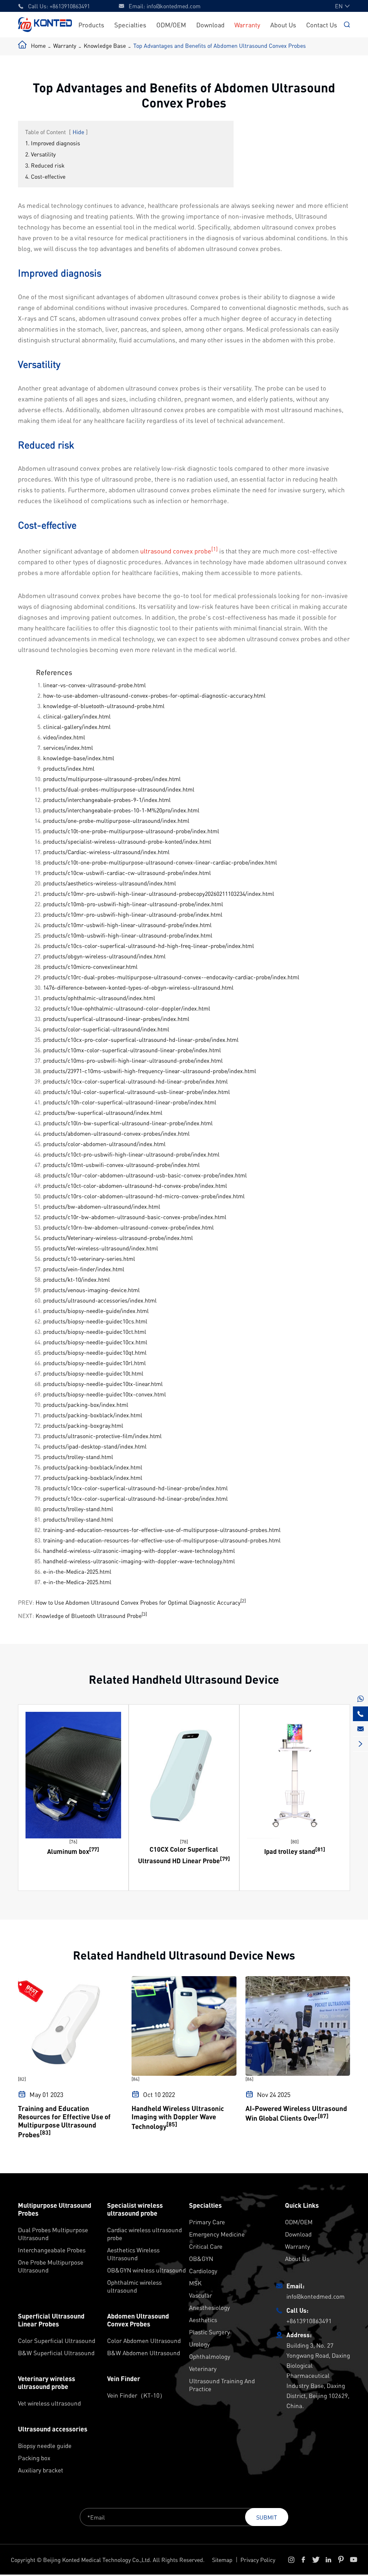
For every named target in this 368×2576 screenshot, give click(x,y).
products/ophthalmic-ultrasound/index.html (99, 998)
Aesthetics (203, 2320)
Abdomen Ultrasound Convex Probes (138, 2320)
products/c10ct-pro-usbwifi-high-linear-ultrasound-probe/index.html (131, 1154)
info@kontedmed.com (174, 6)
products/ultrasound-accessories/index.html (100, 1300)
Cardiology (203, 2271)
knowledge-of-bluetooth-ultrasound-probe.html (104, 706)
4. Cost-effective (45, 176)
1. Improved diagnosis (53, 143)
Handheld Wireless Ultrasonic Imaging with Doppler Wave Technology (178, 2117)
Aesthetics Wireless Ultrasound (133, 2254)
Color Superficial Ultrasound (57, 2340)
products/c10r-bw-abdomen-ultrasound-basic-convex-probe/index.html (135, 1217)
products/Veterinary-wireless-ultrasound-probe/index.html (118, 1238)
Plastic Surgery (210, 2332)
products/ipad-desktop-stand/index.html (95, 1446)
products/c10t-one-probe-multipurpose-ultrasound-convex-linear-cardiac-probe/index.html (160, 862)
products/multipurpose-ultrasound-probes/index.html (112, 779)
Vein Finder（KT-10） (136, 2395)
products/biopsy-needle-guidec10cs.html (95, 1321)
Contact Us (322, 25)
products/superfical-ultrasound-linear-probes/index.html (116, 1019)
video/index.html (64, 737)
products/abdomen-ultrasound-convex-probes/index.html (116, 1133)
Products (91, 25)
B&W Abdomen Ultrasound (144, 2353)
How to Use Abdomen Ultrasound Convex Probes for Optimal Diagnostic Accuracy (138, 1603)
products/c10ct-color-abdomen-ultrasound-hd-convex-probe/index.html (135, 1186)
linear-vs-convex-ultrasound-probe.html (95, 685)
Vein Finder (124, 2379)
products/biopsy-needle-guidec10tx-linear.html (103, 1384)
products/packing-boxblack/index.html (93, 1415)
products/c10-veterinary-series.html (89, 1259)
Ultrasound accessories (53, 2429)
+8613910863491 (70, 6)
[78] (184, 1841)
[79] (225, 1859)
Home (38, 45)
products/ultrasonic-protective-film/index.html (102, 1436)
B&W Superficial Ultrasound (56, 2353)
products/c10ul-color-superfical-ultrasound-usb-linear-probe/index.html (137, 1092)
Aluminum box (68, 1851)
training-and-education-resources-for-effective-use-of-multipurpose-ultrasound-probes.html (162, 1530)
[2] (243, 1601)
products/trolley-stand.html (78, 1457)
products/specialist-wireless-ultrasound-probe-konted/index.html (127, 841)
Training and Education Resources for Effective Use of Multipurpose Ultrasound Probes (64, 2121)
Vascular (201, 2295)
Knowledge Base (105, 45)
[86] (249, 2079)
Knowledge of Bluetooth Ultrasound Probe (89, 1616)
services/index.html (68, 747)
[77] (94, 1849)
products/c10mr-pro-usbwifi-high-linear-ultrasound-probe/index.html (133, 914)
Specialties (130, 25)
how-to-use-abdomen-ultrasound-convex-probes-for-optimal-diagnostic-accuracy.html (154, 695)
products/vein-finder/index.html (84, 1269)
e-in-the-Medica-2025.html (77, 1571)
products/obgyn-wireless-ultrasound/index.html (104, 956)
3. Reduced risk (45, 165)
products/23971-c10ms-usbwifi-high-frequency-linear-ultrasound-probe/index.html (150, 1071)
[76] (73, 1841)
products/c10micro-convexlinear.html (90, 966)
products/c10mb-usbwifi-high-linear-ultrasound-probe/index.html (128, 935)
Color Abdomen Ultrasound (144, 2340)
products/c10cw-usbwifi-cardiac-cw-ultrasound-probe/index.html (127, 873)
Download (210, 25)
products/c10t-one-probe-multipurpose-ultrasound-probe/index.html (131, 831)
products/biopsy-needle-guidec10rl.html (95, 1363)
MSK (195, 2283)
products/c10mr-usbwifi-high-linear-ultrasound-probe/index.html (127, 925)
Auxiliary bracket (41, 2470)
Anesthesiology (210, 2307)
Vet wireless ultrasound (49, 2403)
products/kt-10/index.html (77, 1279)
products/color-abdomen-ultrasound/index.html (104, 1144)
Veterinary (203, 2368)
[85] (172, 2124)
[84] (135, 2079)
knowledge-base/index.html (79, 758)
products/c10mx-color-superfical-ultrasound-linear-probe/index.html (132, 1050)
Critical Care (206, 2246)
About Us (283, 25)
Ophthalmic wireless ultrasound (134, 2286)
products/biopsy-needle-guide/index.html (96, 1311)
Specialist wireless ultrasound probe (135, 2209)
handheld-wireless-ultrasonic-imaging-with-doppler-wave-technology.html (139, 1551)
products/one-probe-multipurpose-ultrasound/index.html (116, 820)
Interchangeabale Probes (52, 2250)
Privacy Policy (258, 2560)
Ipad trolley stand (290, 1851)
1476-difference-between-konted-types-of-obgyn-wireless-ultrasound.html (138, 987)
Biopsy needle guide (45, 2445)
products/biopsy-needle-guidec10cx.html (95, 1342)
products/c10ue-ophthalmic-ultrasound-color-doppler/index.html (127, 1008)
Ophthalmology (210, 2356)
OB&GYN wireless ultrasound (146, 2270)
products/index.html (69, 768)
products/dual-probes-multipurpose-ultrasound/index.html (119, 789)
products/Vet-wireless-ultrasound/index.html (101, 1248)
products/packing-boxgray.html (83, 1425)
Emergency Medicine (217, 2234)
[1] (215, 549)
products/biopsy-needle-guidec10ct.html (95, 1332)
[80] (295, 1841)
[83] (45, 2132)
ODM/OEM (171, 25)
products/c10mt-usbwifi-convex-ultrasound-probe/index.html (121, 1165)
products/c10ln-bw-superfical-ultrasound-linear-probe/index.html (128, 1123)
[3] (144, 1614)
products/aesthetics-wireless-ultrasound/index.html (110, 883)
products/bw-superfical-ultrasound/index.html (103, 1113)
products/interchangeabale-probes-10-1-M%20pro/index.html (121, 810)
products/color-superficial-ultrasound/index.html (106, 1029)
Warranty (247, 25)
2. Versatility (40, 154)
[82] (22, 2079)
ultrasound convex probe (176, 551)
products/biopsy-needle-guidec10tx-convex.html (105, 1394)
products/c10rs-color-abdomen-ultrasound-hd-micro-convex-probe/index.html (144, 1196)
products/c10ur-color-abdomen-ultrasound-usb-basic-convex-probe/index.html (145, 1175)
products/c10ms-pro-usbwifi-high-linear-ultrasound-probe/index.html (133, 1060)
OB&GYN (201, 2258)
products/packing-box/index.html (86, 1405)
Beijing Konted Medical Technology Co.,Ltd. (97, 2560)
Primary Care (207, 2222)
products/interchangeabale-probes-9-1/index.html (107, 800)
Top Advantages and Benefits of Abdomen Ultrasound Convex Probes (220, 45)
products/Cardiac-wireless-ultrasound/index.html (106, 852)
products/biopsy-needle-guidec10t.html (93, 1373)
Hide (78, 132)
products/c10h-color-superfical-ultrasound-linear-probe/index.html (130, 1102)
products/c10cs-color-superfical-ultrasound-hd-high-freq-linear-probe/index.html (149, 946)
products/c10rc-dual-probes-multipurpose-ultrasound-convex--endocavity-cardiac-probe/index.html (171, 977)
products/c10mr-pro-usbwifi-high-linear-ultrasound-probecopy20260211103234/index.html (159, 893)
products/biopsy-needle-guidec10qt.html (95, 1352)
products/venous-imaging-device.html (91, 1290)
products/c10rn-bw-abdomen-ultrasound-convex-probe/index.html (128, 1227)
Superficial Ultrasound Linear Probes (51, 2320)
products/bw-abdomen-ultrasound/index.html (102, 1206)
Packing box (34, 2458)
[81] (320, 1849)
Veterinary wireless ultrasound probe (47, 2383)
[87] (323, 2116)
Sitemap (222, 2560)
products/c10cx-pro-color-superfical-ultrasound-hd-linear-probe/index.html (141, 1039)
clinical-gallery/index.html (77, 716)
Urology (199, 2344)
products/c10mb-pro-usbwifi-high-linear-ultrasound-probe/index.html (133, 904)
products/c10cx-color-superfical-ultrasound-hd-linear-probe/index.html (135, 1081)
